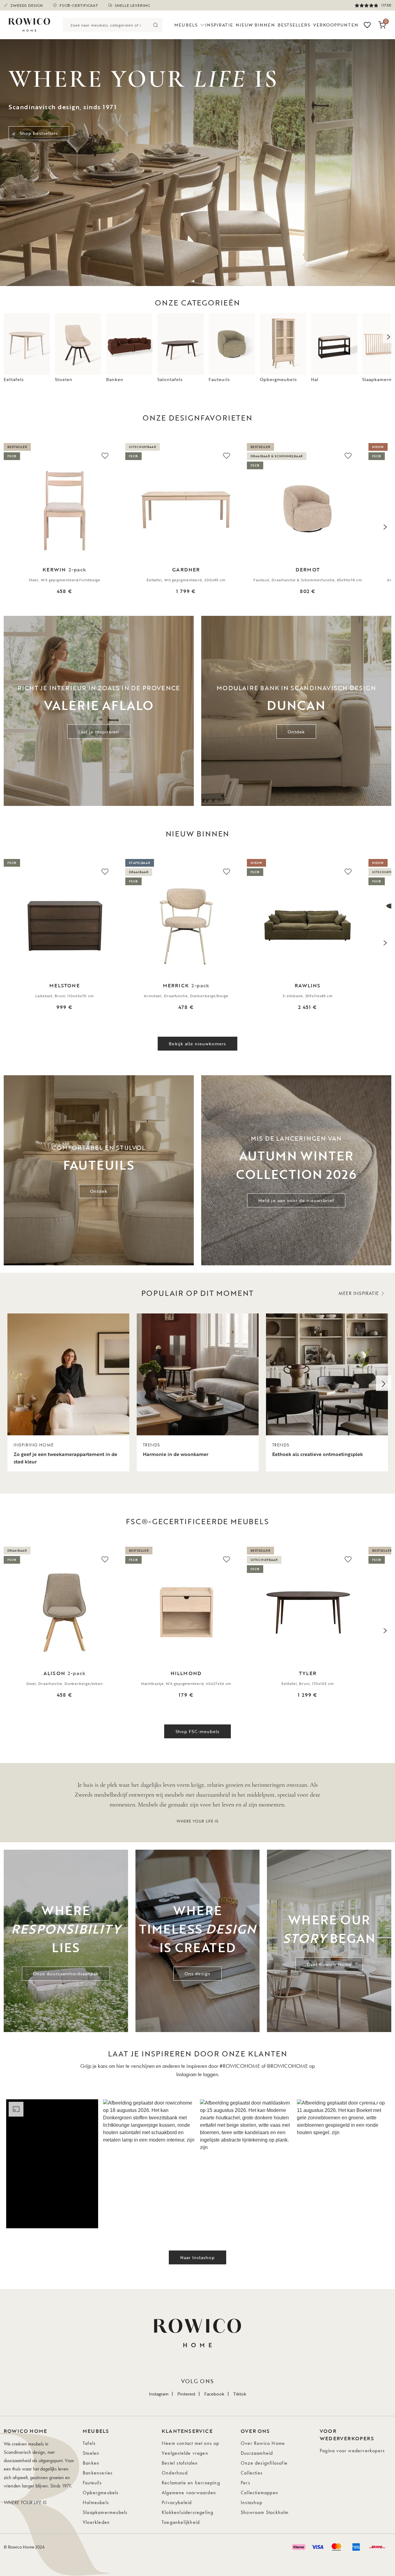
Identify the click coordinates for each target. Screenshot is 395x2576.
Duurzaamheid (257, 2453)
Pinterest (186, 2394)
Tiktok (240, 2394)
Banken (91, 2463)
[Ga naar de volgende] (389, 337)
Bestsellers (294, 25)
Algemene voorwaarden (189, 2493)
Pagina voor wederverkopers (352, 2451)
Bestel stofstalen (180, 2463)
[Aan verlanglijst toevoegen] (105, 455)
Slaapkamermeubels (105, 2512)
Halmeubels (96, 2502)
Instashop (252, 2502)
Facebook (214, 2394)
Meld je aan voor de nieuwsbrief (296, 1200)
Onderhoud (175, 2473)
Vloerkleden (96, 2522)
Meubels (186, 25)
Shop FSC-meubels (198, 1731)
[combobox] (106, 25)
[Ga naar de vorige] (6, 337)
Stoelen (91, 2453)
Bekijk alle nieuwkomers (197, 1044)
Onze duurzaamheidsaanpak (66, 1974)
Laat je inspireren (99, 732)
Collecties (252, 2473)
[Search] (155, 25)
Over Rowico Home (329, 1964)
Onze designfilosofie (264, 2463)
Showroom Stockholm (265, 2512)
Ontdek (296, 732)
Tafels (89, 2443)
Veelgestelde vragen (185, 2453)
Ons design (197, 1974)
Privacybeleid (177, 2502)
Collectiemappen (260, 2493)
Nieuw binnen (255, 25)
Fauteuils (92, 2483)
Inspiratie (219, 25)
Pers (245, 2483)
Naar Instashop (198, 2257)
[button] (52, 2164)
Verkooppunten (336, 25)
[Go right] (384, 1383)
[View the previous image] (10, 527)
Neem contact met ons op (191, 2443)
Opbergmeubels (101, 2493)
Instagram (159, 2394)
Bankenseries (98, 2473)
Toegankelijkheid (181, 2522)
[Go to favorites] (367, 25)
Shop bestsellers (39, 133)
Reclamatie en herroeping (191, 2483)
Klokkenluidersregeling (187, 2512)
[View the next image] (385, 527)
